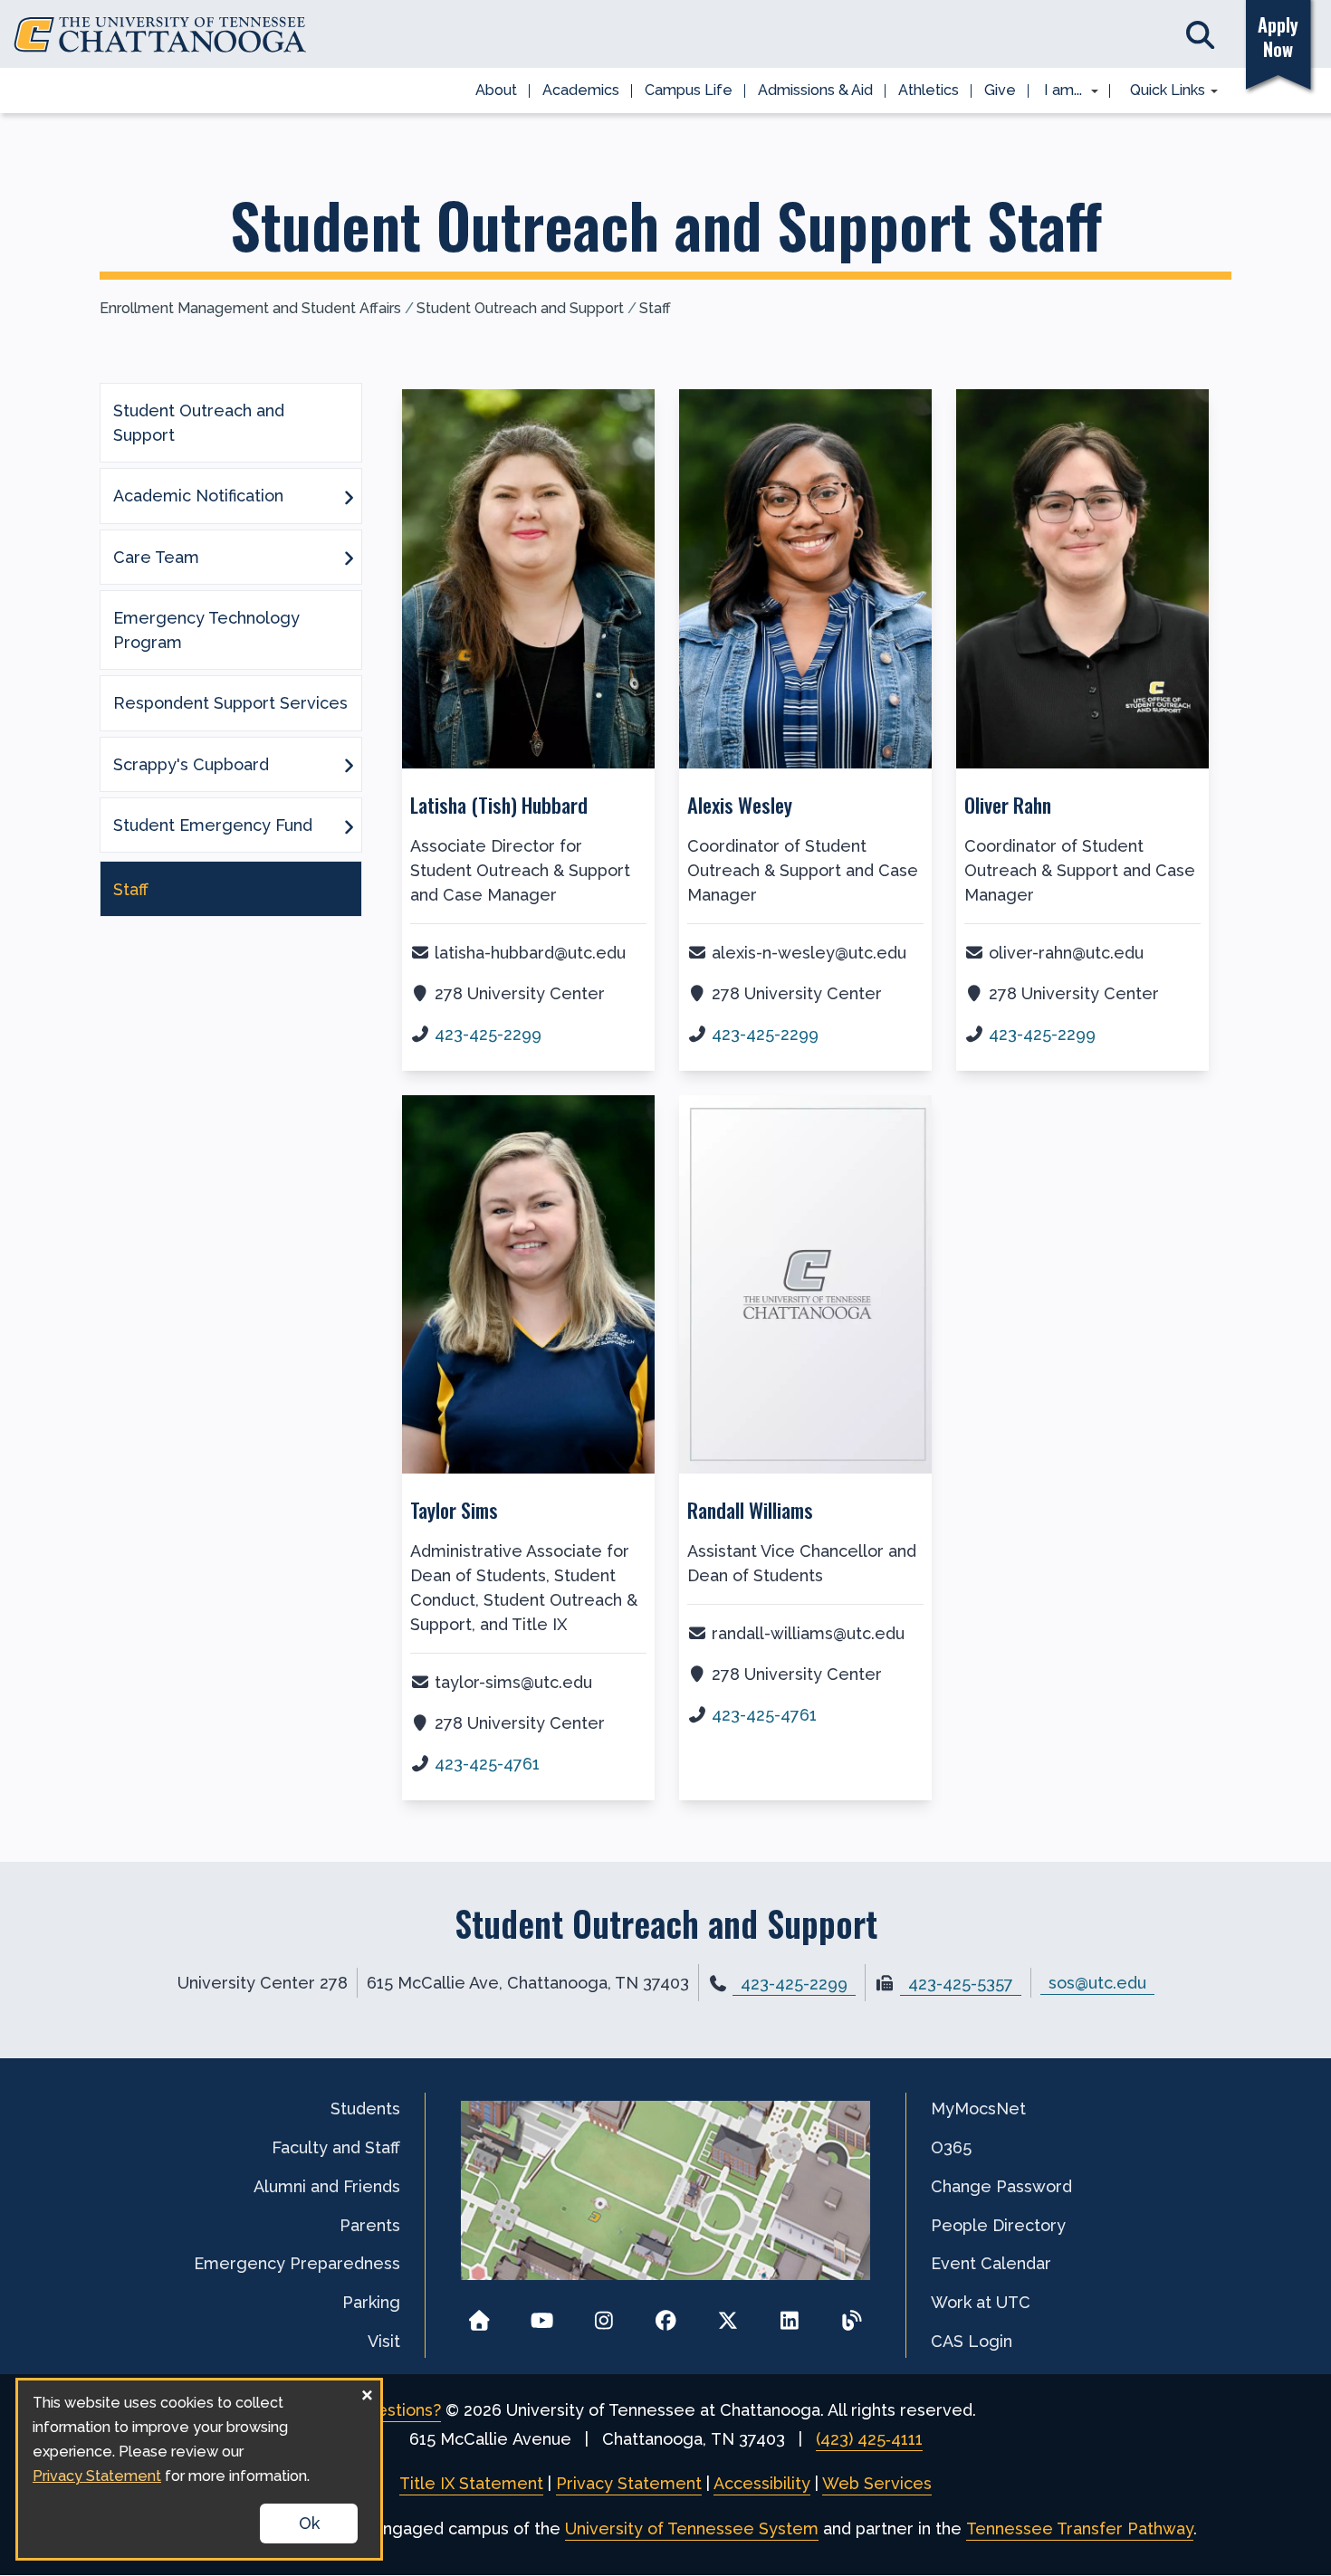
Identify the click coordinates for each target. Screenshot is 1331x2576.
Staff (655, 308)
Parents (370, 2225)
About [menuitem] (496, 90)
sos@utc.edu (1097, 1983)
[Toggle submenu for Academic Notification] (349, 496)
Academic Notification (198, 496)
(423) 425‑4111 (869, 2439)
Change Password (1001, 2186)
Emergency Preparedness (297, 2263)
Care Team (156, 557)
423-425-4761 (487, 1764)
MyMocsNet (978, 2109)
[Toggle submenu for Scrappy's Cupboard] (349, 764)
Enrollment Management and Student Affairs (250, 308)
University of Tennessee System (692, 2528)
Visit (384, 2341)
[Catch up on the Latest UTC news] (852, 2315)
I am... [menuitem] (1058, 91)
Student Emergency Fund (213, 825)
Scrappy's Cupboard (191, 764)
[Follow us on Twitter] (728, 2315)
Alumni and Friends (327, 2186)
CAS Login (972, 2341)
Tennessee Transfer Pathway (1080, 2528)
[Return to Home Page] (479, 2315)
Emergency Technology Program (206, 630)
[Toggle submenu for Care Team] (349, 557)
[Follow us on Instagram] (603, 2315)
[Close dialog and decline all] (367, 2392)
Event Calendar (991, 2263)
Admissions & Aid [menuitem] (815, 90)
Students (365, 2109)
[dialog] (199, 2469)
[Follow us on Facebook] (666, 2315)
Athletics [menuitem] (929, 90)
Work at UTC (981, 2302)
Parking (371, 2302)
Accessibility (762, 2483)
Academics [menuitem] (581, 90)
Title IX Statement (471, 2483)
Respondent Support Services (230, 703)
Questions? (398, 2410)
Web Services (877, 2483)
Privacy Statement (629, 2483)
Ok (309, 2523)
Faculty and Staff (336, 2147)
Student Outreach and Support (520, 308)
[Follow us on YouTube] (542, 2315)
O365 (951, 2147)
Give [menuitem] (1000, 90)
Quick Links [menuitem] (1161, 91)
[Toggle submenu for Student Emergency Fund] (349, 825)
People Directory (998, 2225)
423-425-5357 (961, 1984)
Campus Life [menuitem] (689, 90)
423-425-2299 (488, 1034)
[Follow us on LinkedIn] (790, 2315)
